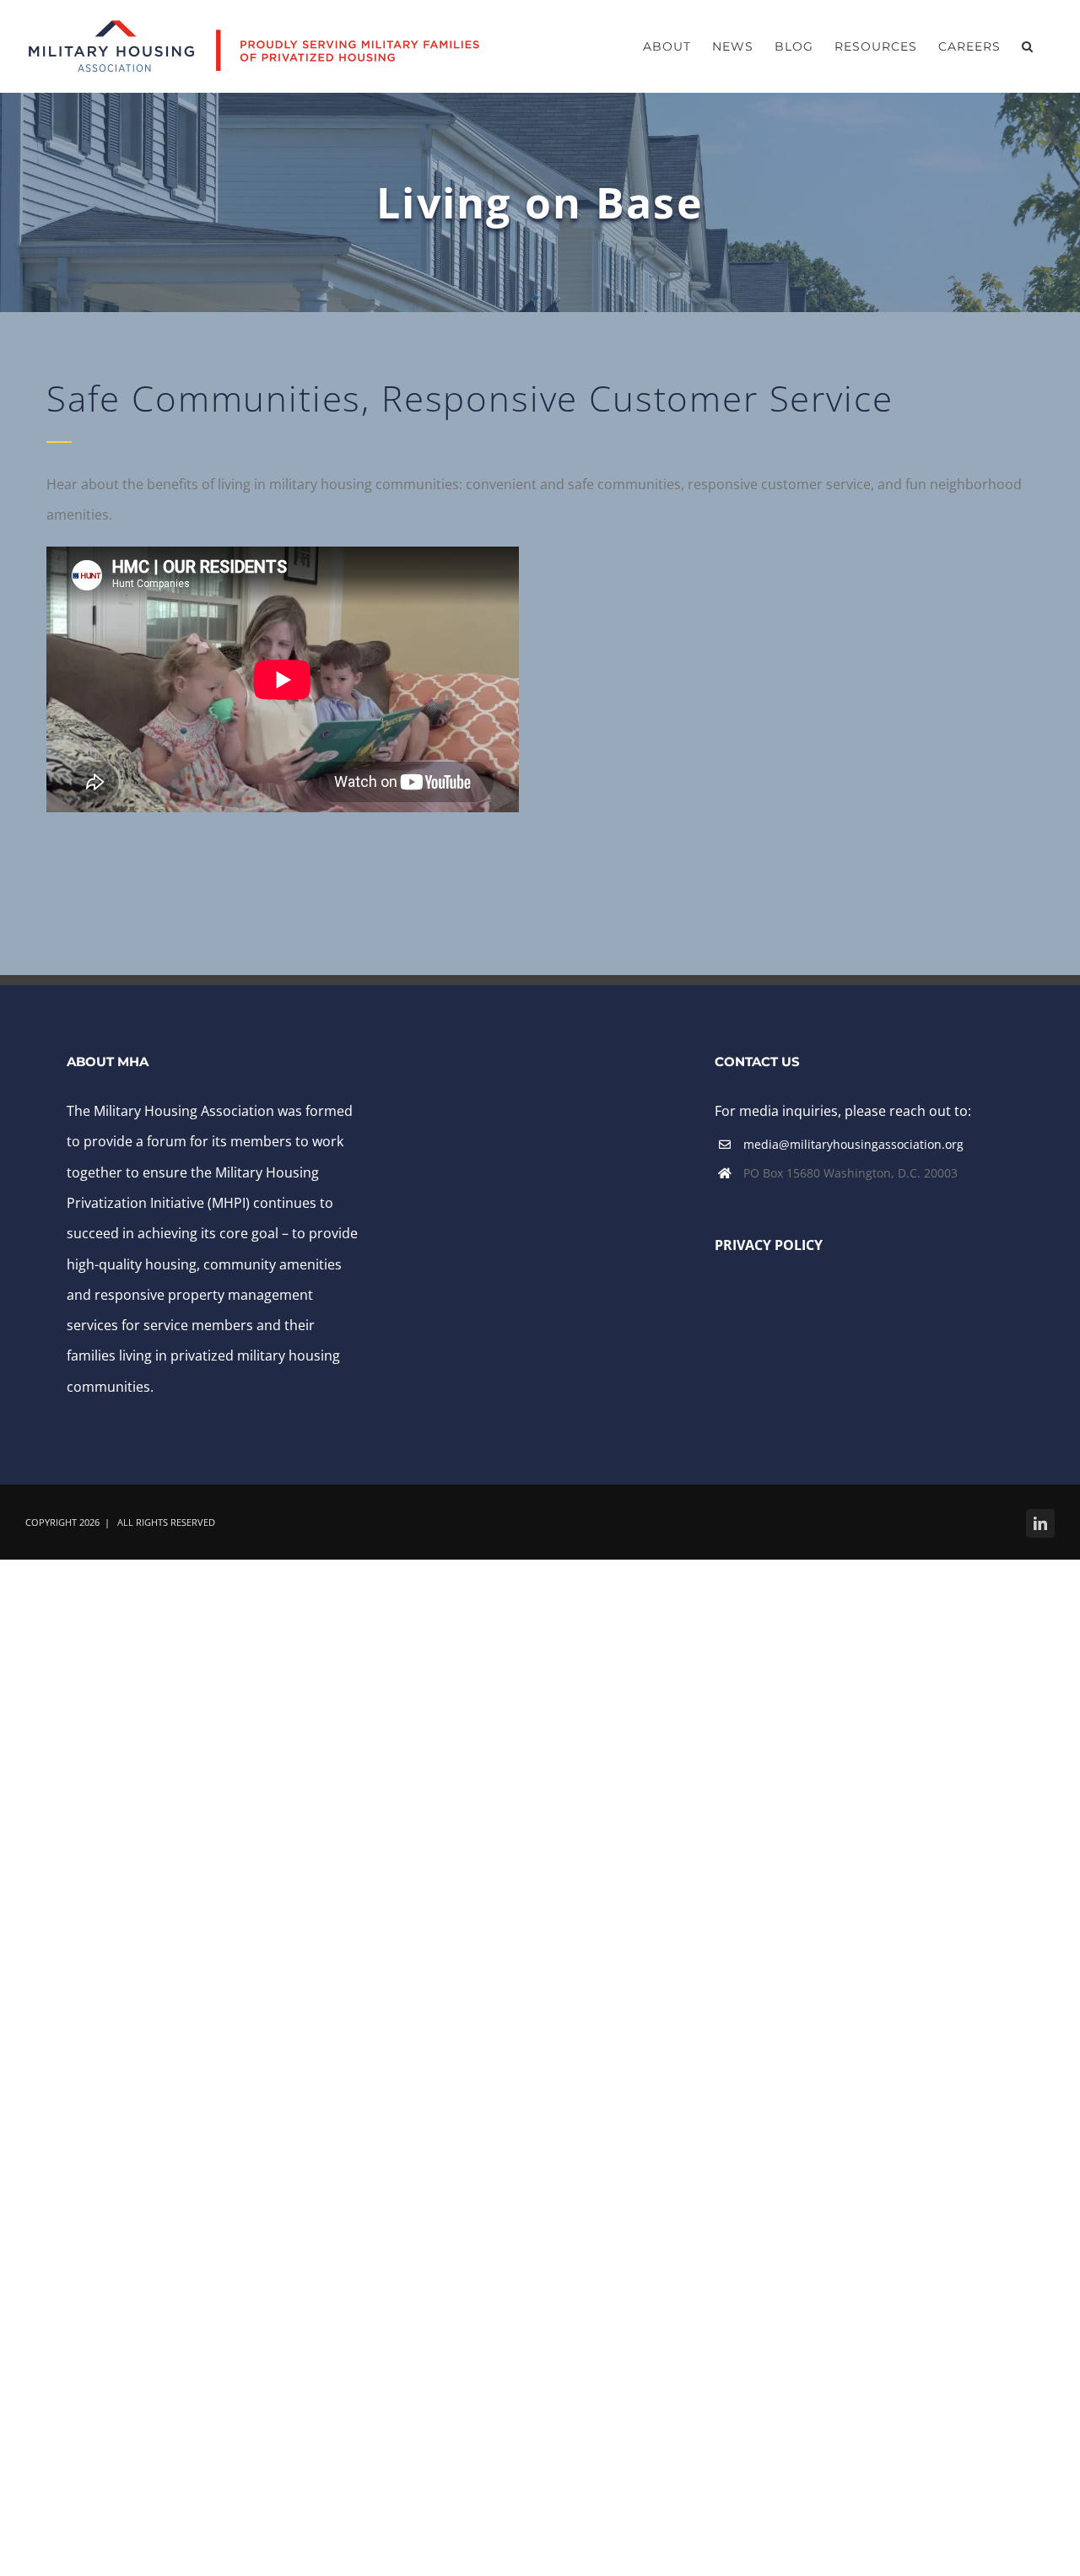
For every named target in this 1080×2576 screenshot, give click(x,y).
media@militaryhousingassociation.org (853, 1144)
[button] (1028, 46)
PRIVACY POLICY (770, 1245)
